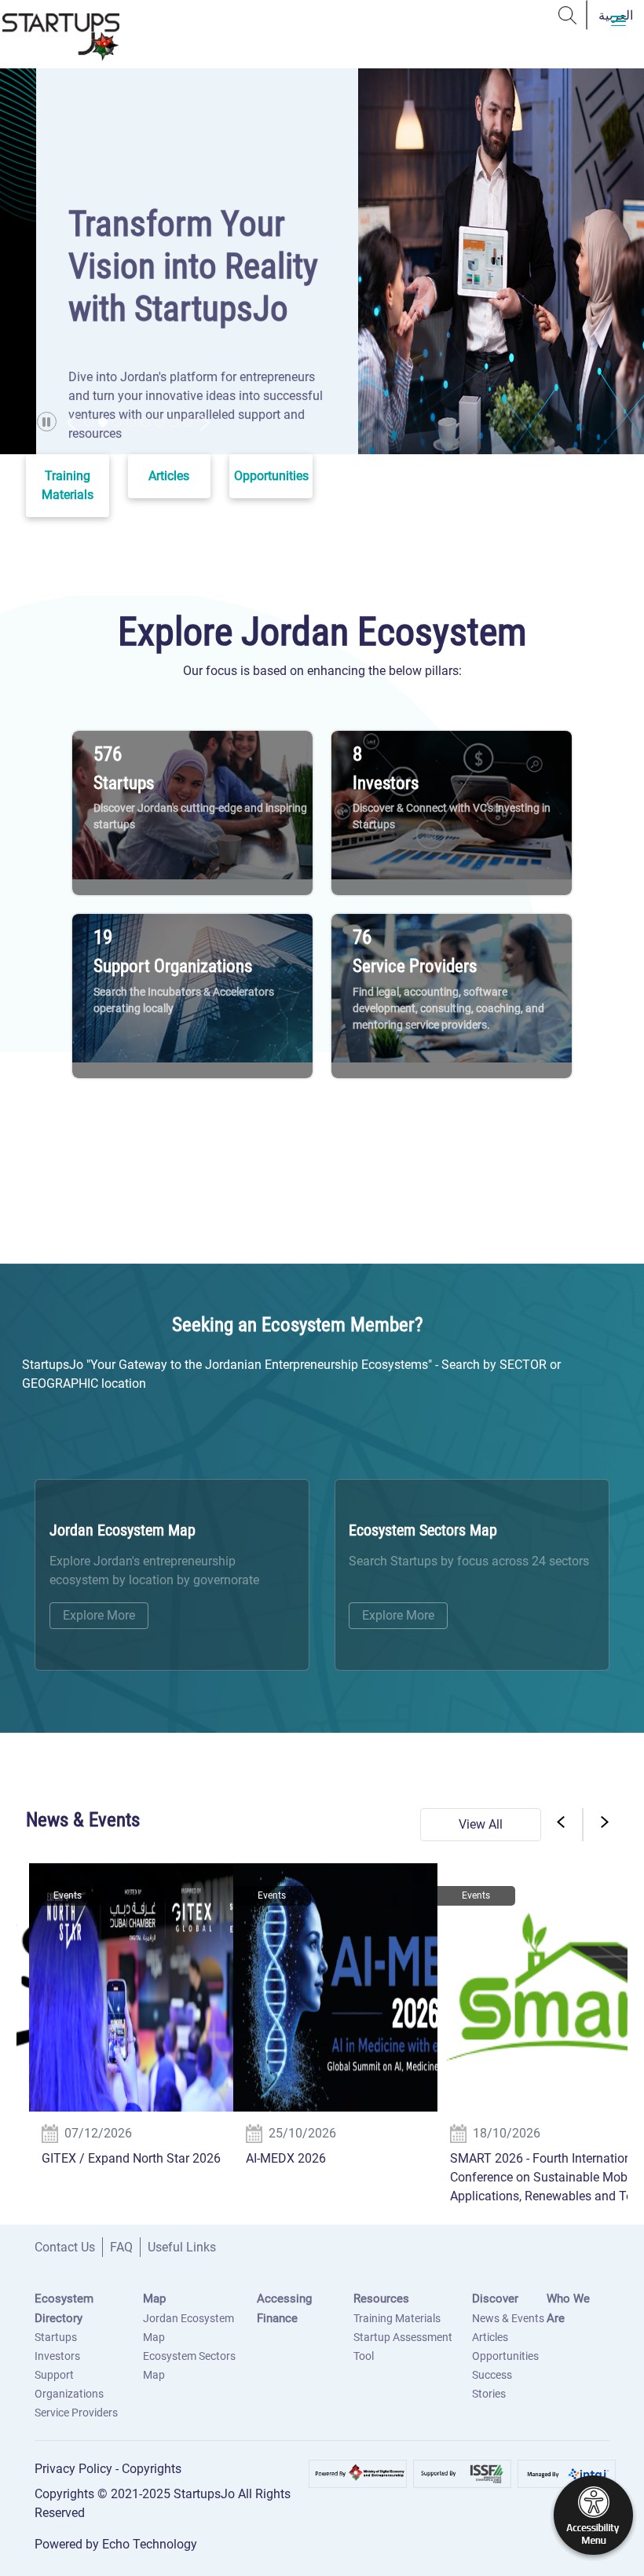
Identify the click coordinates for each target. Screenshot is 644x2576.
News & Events (508, 2318)
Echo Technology (150, 2544)
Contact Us (65, 2247)
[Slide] (89, 422)
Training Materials (397, 2318)
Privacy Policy (75, 2469)
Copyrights (152, 2469)
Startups (56, 2337)
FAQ (121, 2247)
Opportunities (505, 2356)
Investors (57, 2356)
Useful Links (182, 2247)
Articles (490, 2337)
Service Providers (76, 2413)
